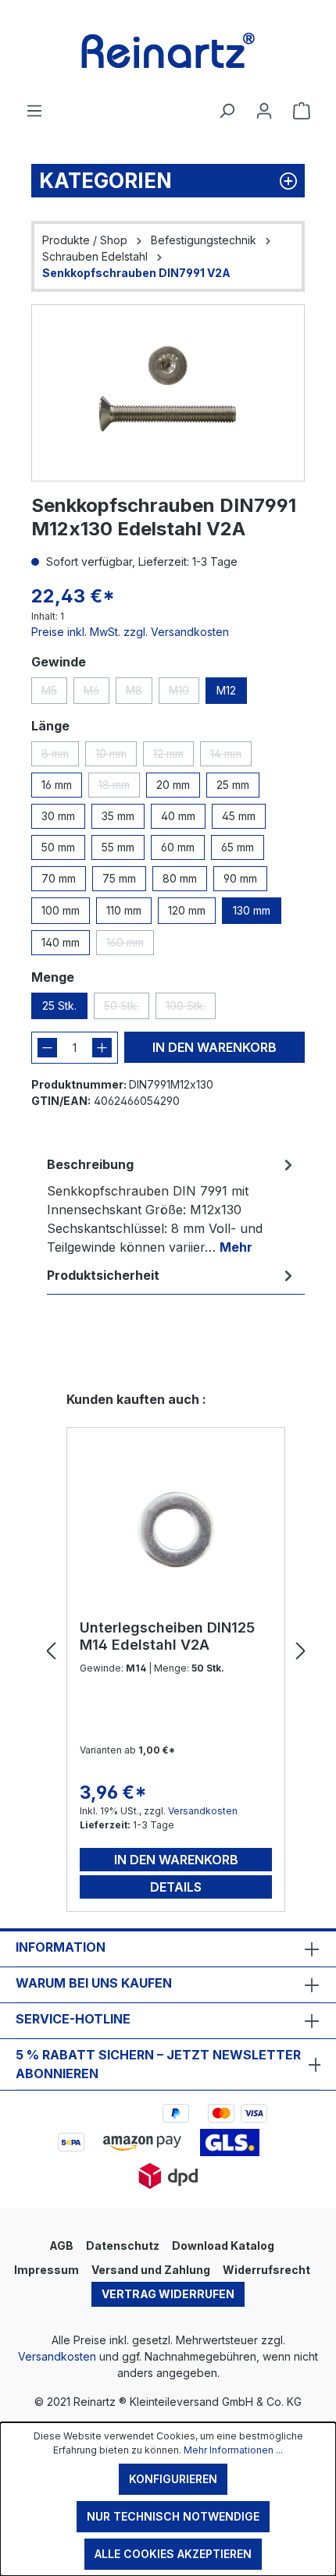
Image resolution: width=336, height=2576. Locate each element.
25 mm (233, 785)
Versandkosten (203, 1811)
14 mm (231, 757)
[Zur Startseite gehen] (168, 51)
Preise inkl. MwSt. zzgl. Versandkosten (130, 632)
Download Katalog (223, 2246)
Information (61, 1947)
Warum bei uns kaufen (94, 1983)
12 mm (173, 757)
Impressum (46, 2270)
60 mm (178, 847)
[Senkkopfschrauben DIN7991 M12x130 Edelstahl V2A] (168, 393)
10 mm (116, 757)
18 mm (119, 788)
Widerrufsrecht (266, 2270)
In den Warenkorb (214, 1047)
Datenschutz (123, 2246)
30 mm (58, 816)
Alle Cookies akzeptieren (173, 2554)
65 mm (238, 847)
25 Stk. (59, 1006)
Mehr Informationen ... (233, 2450)
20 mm (173, 785)
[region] (168, 393)
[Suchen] (227, 111)
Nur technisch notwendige (173, 2516)
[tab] (172, 1205)
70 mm (59, 878)
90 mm (240, 878)
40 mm (178, 816)
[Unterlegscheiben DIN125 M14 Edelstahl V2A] (176, 1530)
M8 (139, 694)
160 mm (130, 945)
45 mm (239, 816)
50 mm (58, 847)
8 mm (60, 757)
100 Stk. (191, 1009)
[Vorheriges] (51, 1652)
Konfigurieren (173, 2479)
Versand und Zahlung (151, 2270)
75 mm (119, 878)
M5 (54, 694)
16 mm (57, 785)
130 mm (252, 910)
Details (176, 1887)
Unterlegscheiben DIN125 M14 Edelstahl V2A (167, 1636)
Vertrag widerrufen (168, 2294)
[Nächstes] (301, 1652)
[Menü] (34, 111)
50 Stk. (127, 1009)
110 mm (124, 910)
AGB (61, 2246)
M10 (184, 694)
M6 (97, 694)
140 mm (61, 942)
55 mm (118, 847)
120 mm (187, 910)
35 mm (118, 816)
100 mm (61, 910)
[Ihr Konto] (264, 111)
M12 (226, 690)
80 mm (180, 878)
